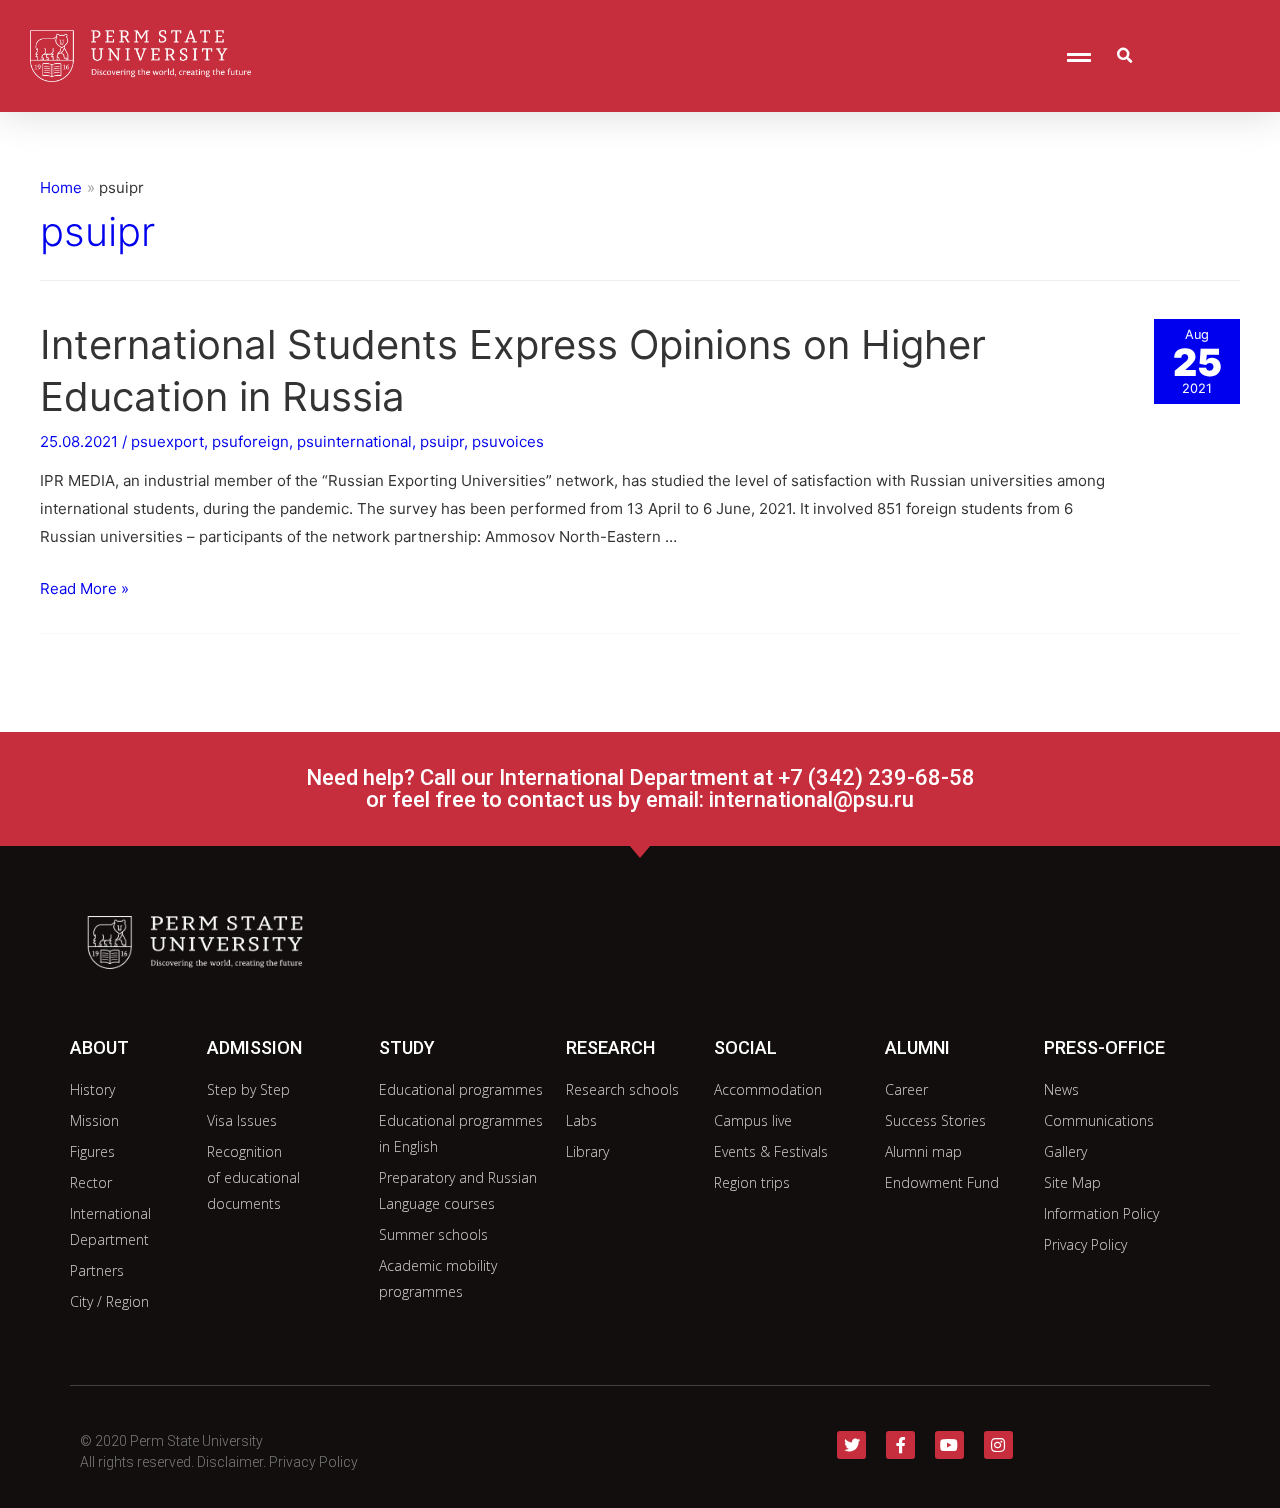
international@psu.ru (811, 799)
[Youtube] (949, 1445)
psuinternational (354, 441)
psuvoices (508, 441)
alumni (917, 1047)
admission (254, 1047)
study (407, 1047)
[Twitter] (851, 1445)
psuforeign (250, 441)
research (610, 1047)
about (99, 1047)
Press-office (1104, 1047)
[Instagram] (998, 1445)
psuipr (442, 441)
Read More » (84, 588)
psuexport (167, 441)
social (745, 1047)
